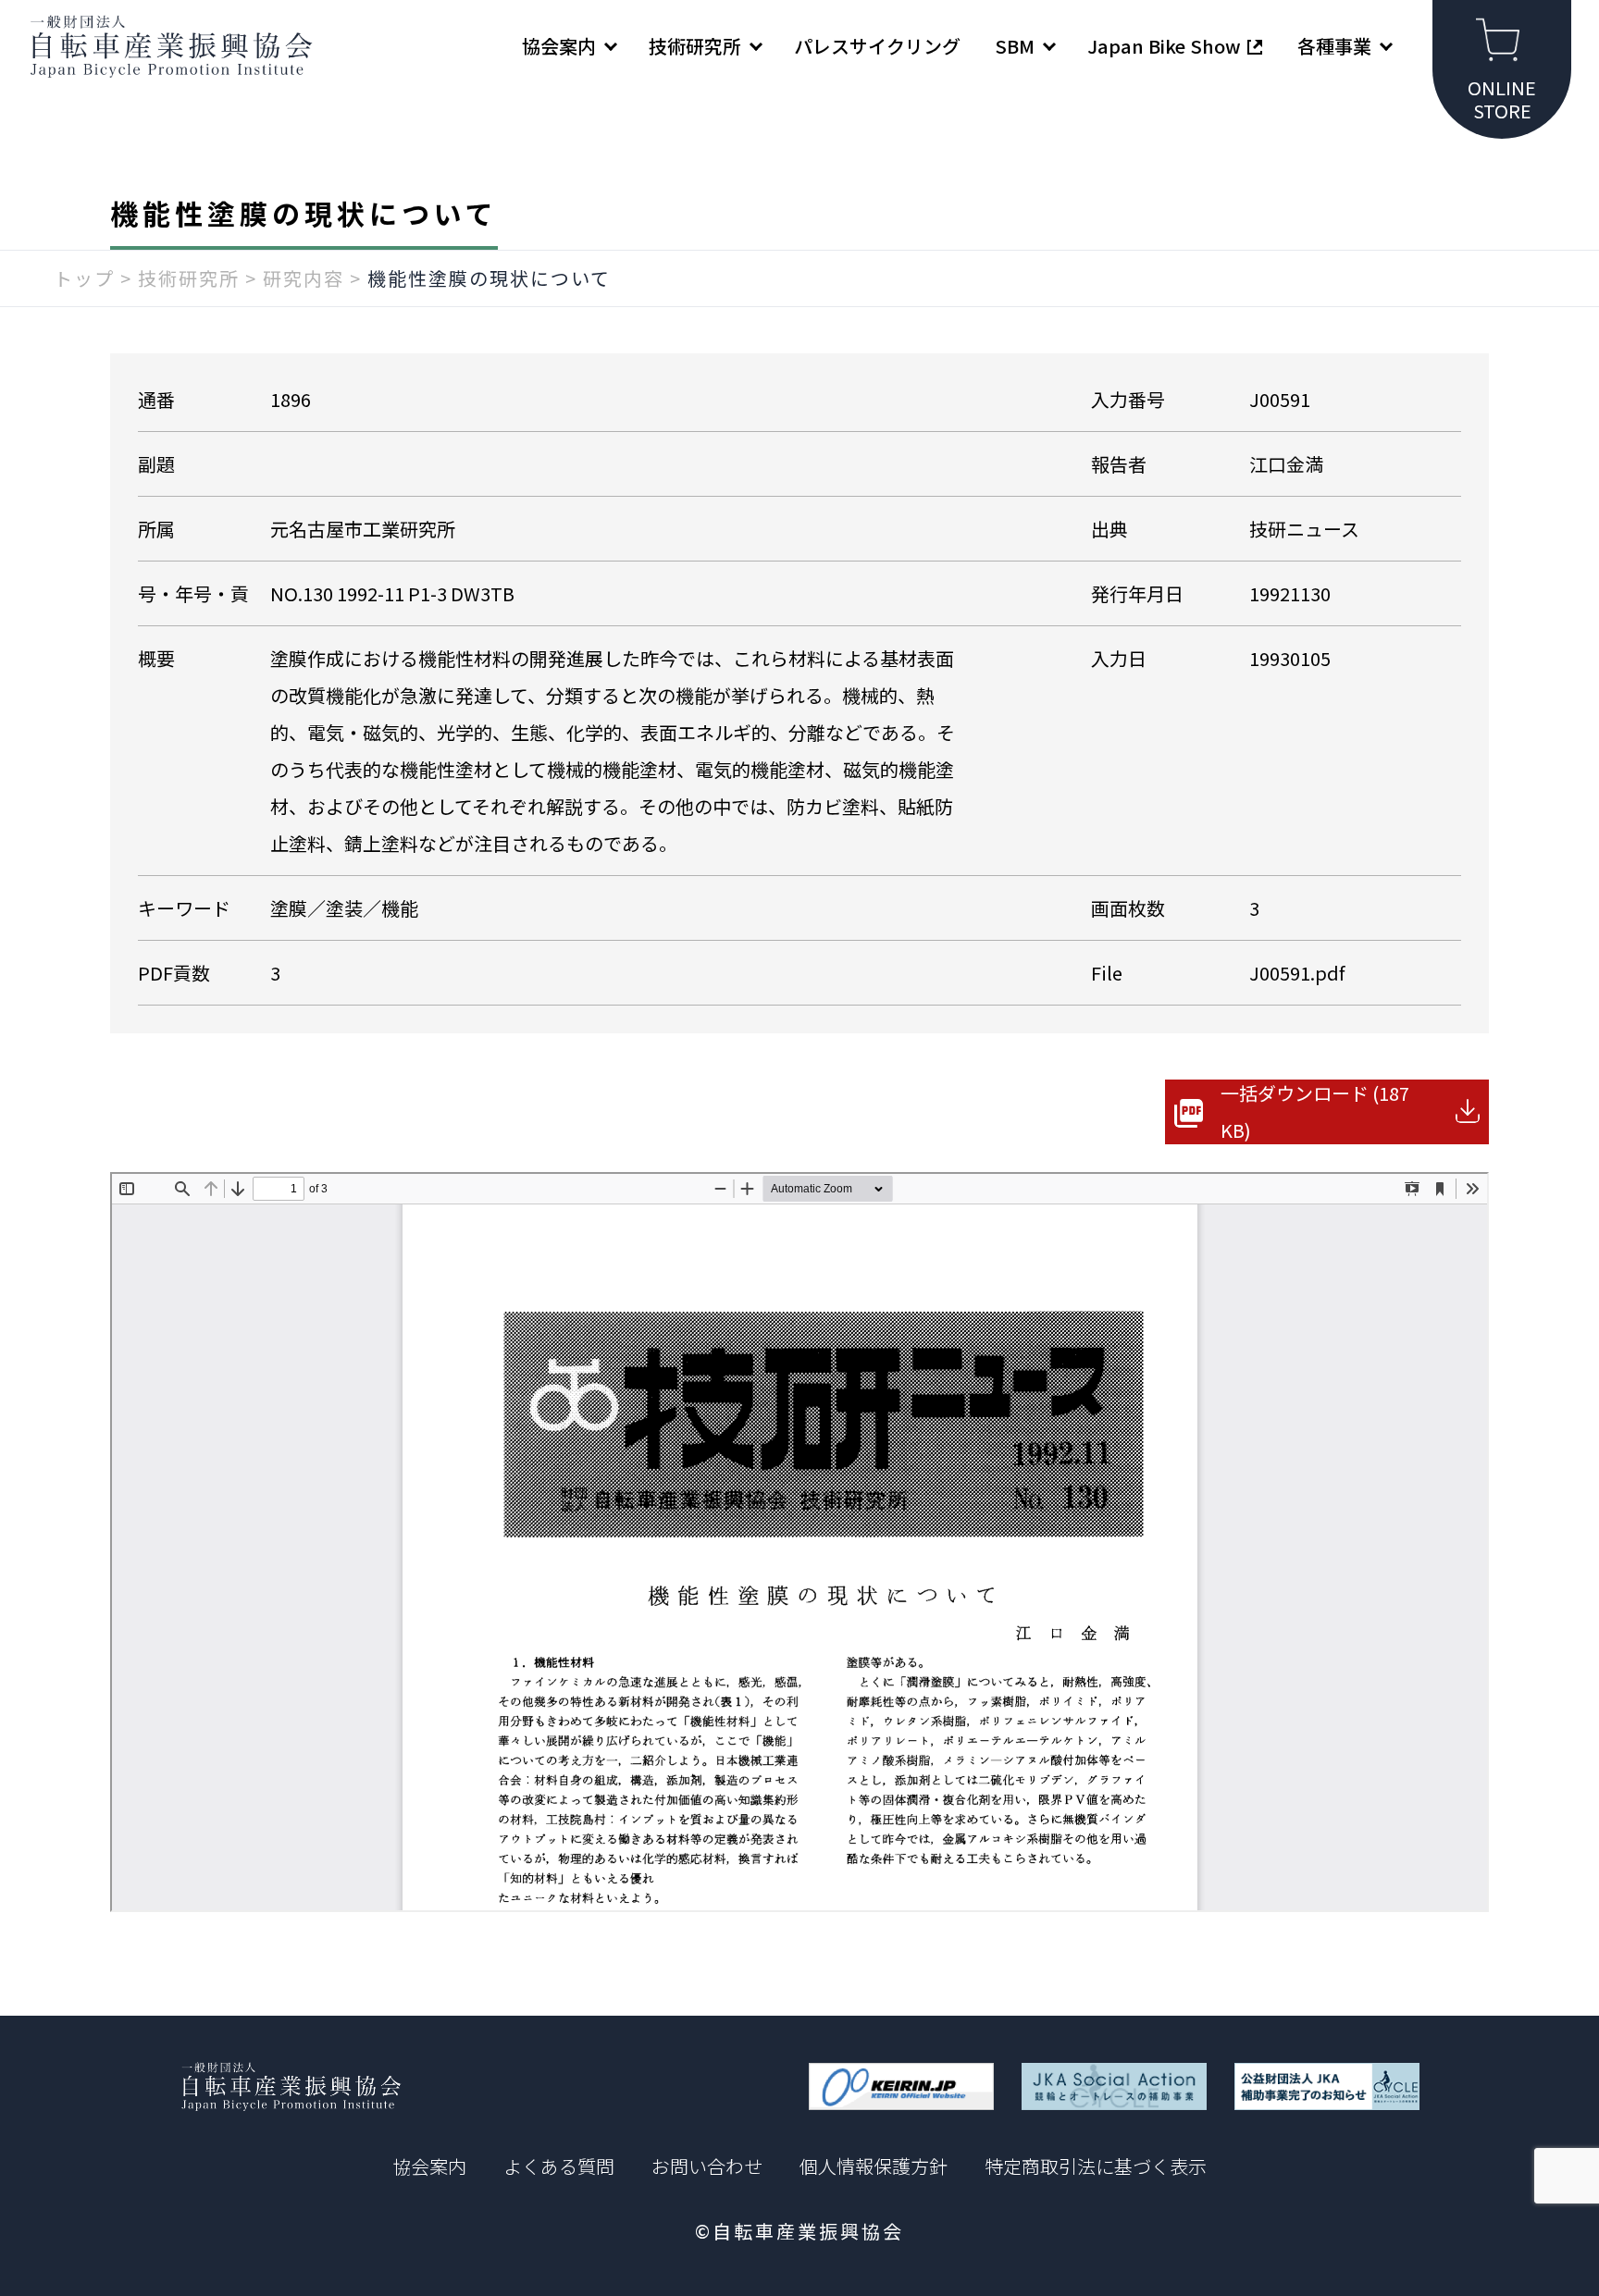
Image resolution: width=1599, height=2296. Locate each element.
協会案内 (429, 2166)
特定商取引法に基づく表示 (1096, 2166)
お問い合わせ (707, 2166)
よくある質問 (559, 2166)
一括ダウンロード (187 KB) (1315, 1111)
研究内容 (304, 278)
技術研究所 (189, 278)
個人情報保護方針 (874, 2166)
